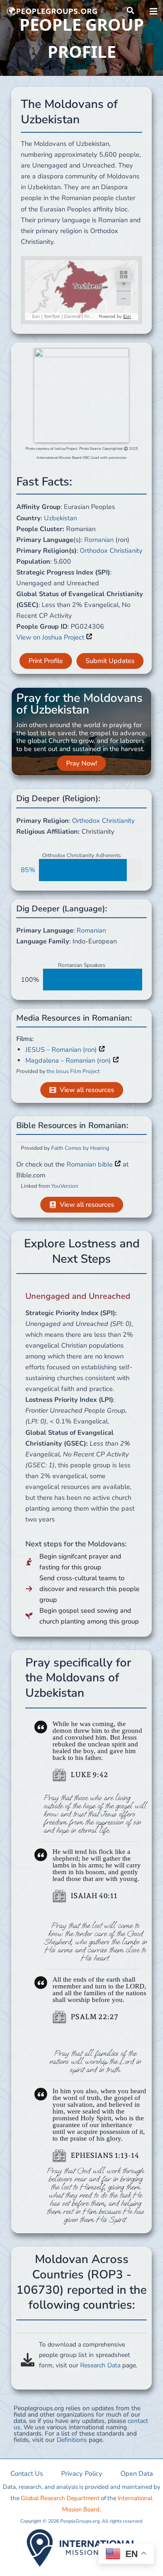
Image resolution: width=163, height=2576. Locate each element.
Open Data (137, 2473)
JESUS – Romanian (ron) (62, 1050)
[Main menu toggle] (153, 11)
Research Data (100, 2365)
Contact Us (27, 2473)
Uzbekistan (60, 518)
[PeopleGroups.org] (52, 11)
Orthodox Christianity (111, 551)
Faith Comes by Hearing (80, 1148)
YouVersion (65, 1186)
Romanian (99, 540)
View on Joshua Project (51, 637)
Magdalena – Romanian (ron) (69, 1060)
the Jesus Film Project (73, 1071)
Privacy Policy (82, 2473)
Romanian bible (91, 1164)
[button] (131, 11)
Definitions (72, 2440)
